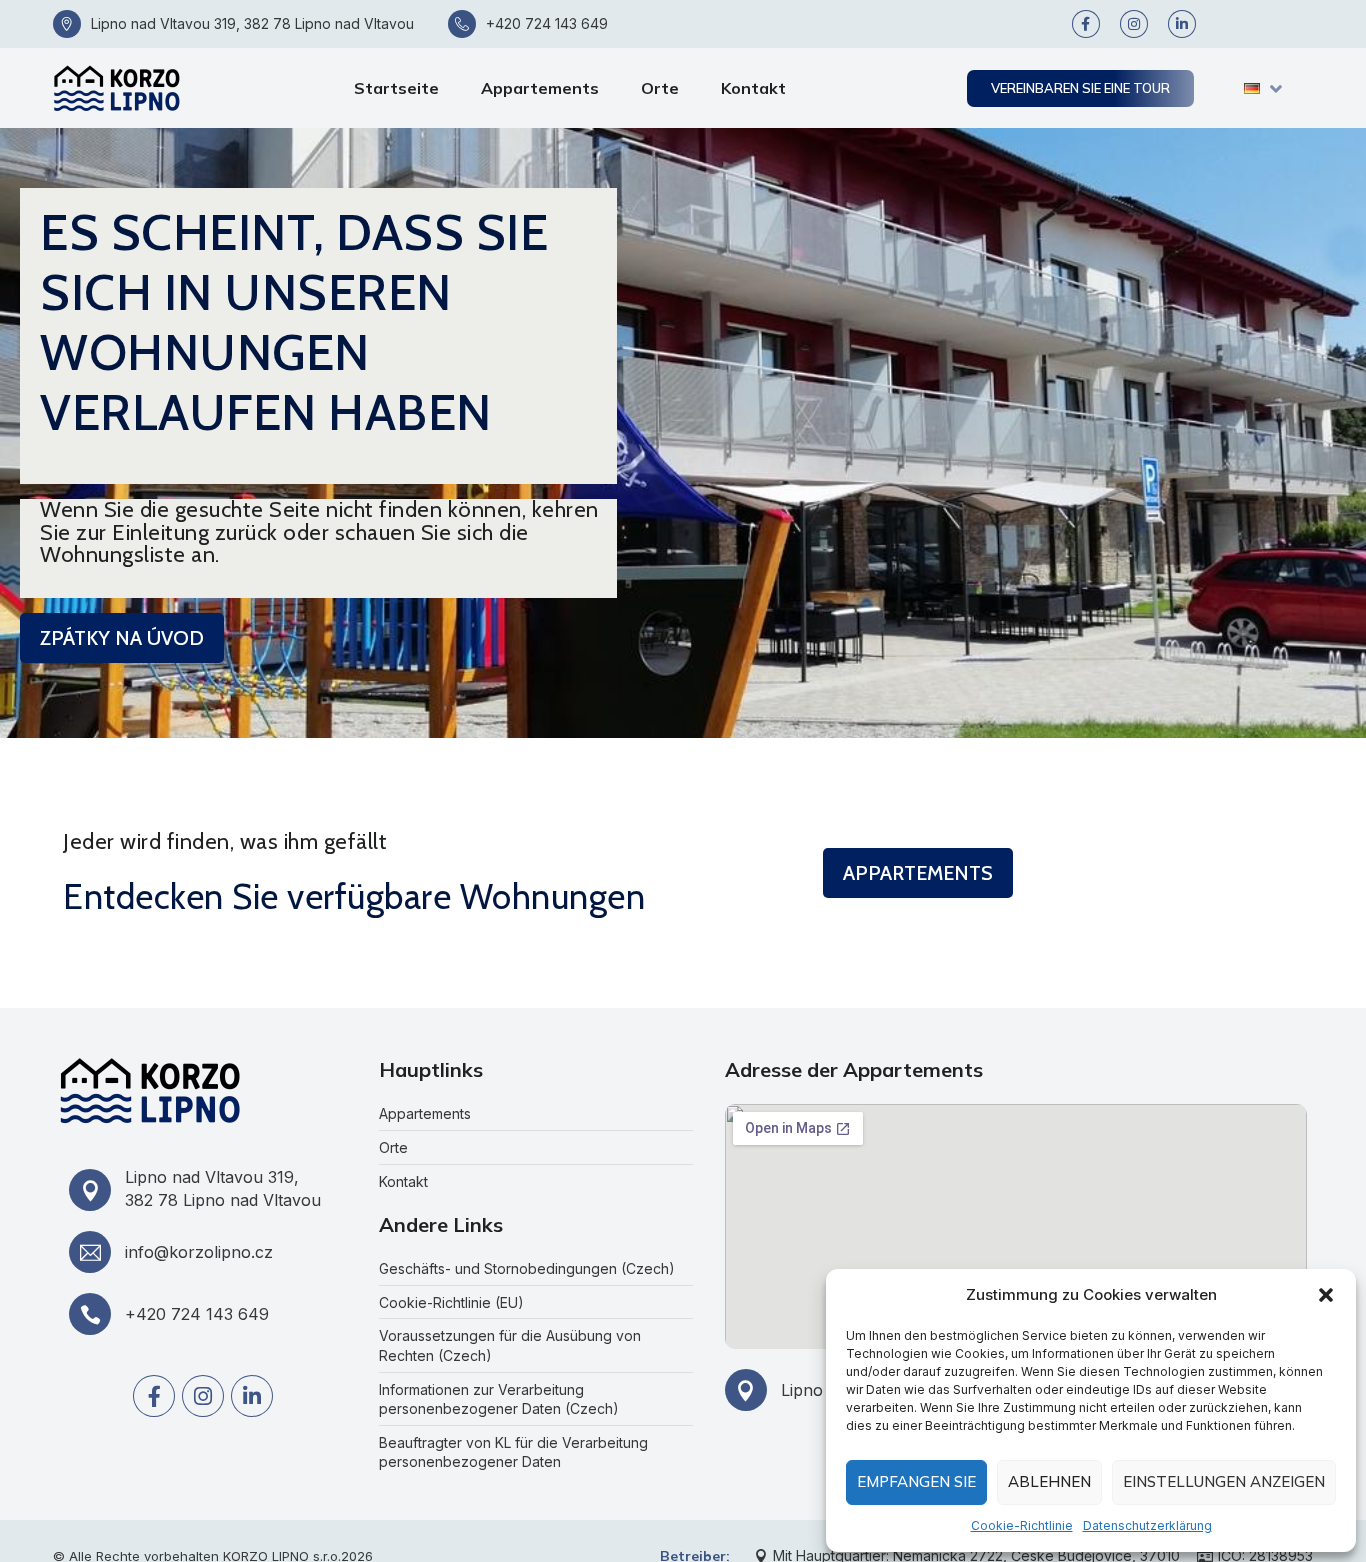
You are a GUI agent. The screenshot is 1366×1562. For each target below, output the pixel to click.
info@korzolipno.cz (199, 1252)
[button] (1326, 1295)
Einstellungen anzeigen (1224, 1481)
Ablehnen (1049, 1481)
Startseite (396, 88)
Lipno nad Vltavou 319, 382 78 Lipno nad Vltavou (252, 23)
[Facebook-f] (1086, 24)
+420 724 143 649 (547, 23)
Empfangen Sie (916, 1481)
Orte (660, 88)
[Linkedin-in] (1182, 24)
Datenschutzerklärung (1147, 1525)
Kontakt (753, 88)
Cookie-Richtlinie (1022, 1525)
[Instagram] (1134, 24)
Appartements (540, 88)
